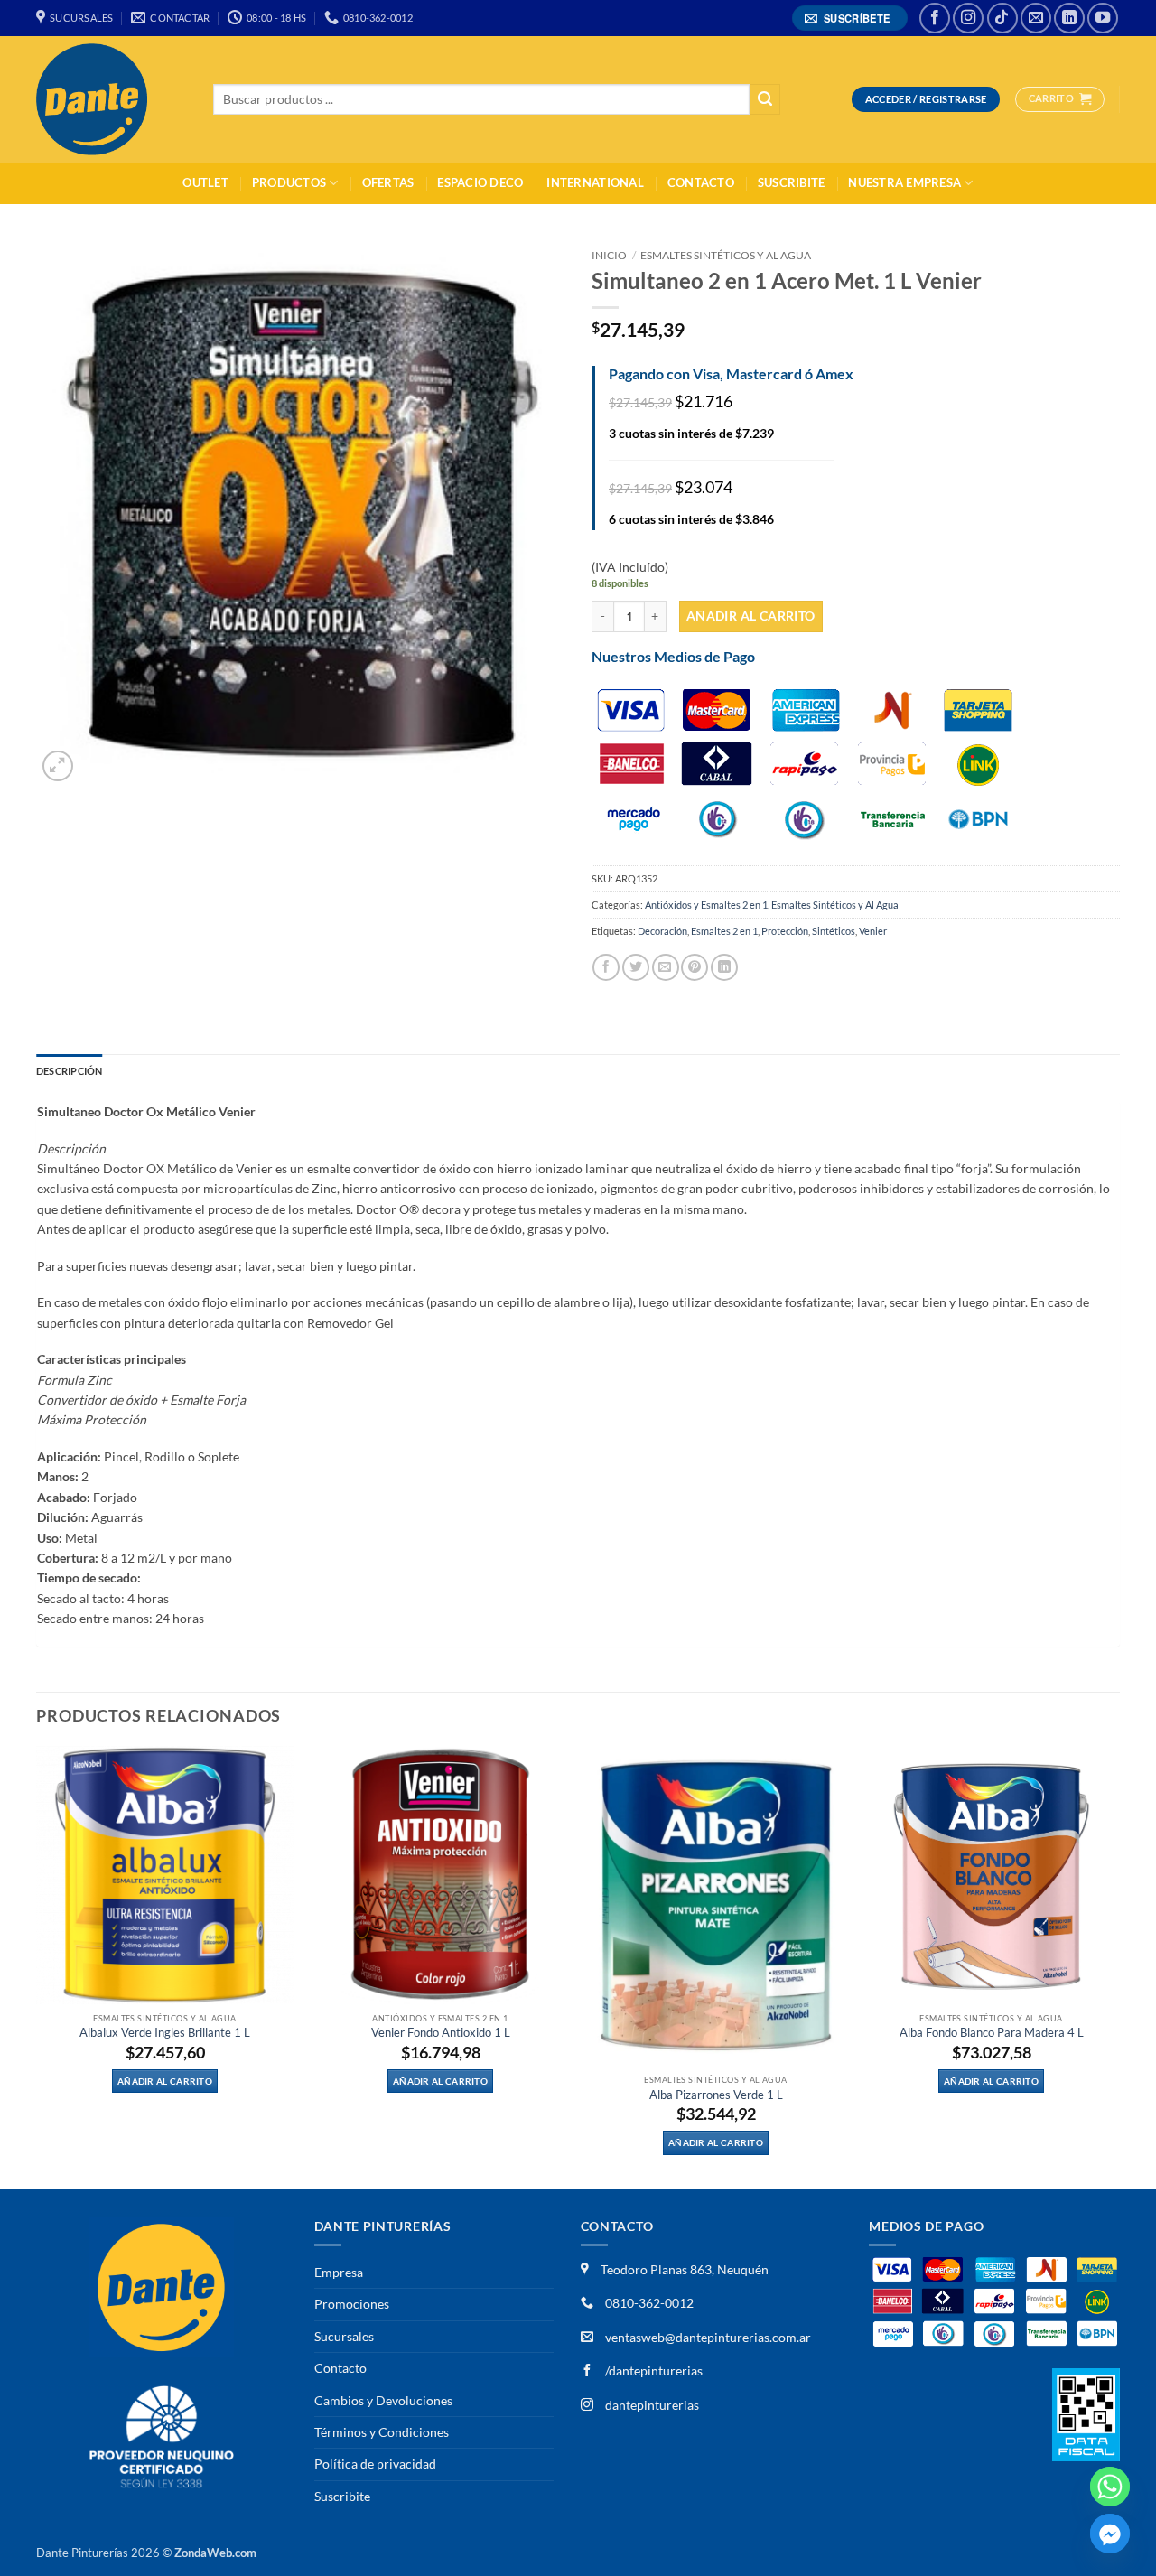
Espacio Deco (480, 183)
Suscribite (792, 183)
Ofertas (388, 183)
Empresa (339, 2272)
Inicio (609, 255)
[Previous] (37, 1965)
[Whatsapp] (1110, 2487)
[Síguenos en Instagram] (968, 18)
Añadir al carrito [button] (165, 2081)
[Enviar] (765, 100)
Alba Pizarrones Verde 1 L (716, 2095)
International (595, 183)
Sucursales (344, 2336)
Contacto (701, 183)
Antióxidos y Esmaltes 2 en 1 (706, 905)
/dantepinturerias (653, 2371)
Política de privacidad (375, 2464)
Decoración (662, 931)
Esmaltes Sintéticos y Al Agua (726, 255)
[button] (850, 19)
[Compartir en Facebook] (606, 967)
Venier (873, 931)
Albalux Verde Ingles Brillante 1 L (165, 2033)
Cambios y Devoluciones (383, 2400)
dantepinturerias (651, 2405)
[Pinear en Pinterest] (695, 967)
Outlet (205, 183)
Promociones (352, 2304)
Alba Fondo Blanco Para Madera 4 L (992, 2033)
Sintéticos (834, 931)
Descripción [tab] (69, 1071)
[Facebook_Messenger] (1110, 2534)
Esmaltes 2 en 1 (724, 931)
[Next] (1119, 1965)
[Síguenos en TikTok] (1002, 18)
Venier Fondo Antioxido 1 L (441, 2033)
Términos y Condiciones (382, 2432)
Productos (289, 183)
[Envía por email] (666, 967)
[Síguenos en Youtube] (1103, 18)
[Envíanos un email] (1036, 18)
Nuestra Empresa (904, 183)
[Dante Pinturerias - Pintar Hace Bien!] (111, 99)
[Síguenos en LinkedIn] (1069, 18)
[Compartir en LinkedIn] (724, 967)
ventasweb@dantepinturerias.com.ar (708, 2337)
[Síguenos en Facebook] (935, 18)
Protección (785, 931)
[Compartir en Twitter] (636, 967)
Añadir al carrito (751, 616)
